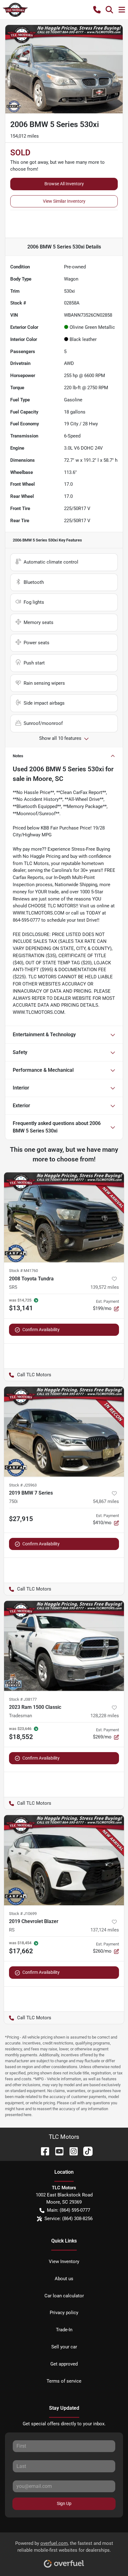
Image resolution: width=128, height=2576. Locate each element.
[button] (97, 10)
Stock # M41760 (23, 1271)
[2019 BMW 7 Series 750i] (64, 1432)
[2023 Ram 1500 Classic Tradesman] (64, 1646)
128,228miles (105, 1716)
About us (64, 2279)
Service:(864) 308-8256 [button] (69, 2219)
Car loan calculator (64, 2296)
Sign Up (64, 2503)
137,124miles (105, 1930)
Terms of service (64, 2381)
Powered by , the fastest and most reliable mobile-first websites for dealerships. (64, 2547)
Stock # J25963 (23, 1485)
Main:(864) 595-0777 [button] (69, 2210)
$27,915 (21, 1519)
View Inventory (64, 2262)
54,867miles (106, 1501)
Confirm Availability (41, 1330)
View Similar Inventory (64, 201)
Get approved (64, 2364)
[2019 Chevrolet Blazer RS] (64, 1860)
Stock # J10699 (23, 1914)
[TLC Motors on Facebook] (43, 2151)
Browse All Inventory (64, 184)
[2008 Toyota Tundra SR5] (64, 1217)
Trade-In (64, 2330)
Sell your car (64, 2347)
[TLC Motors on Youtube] (57, 2151)
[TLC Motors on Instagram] (71, 2151)
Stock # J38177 (23, 1699)
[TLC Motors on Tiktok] (85, 2151)
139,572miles (105, 1287)
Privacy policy (64, 2313)
